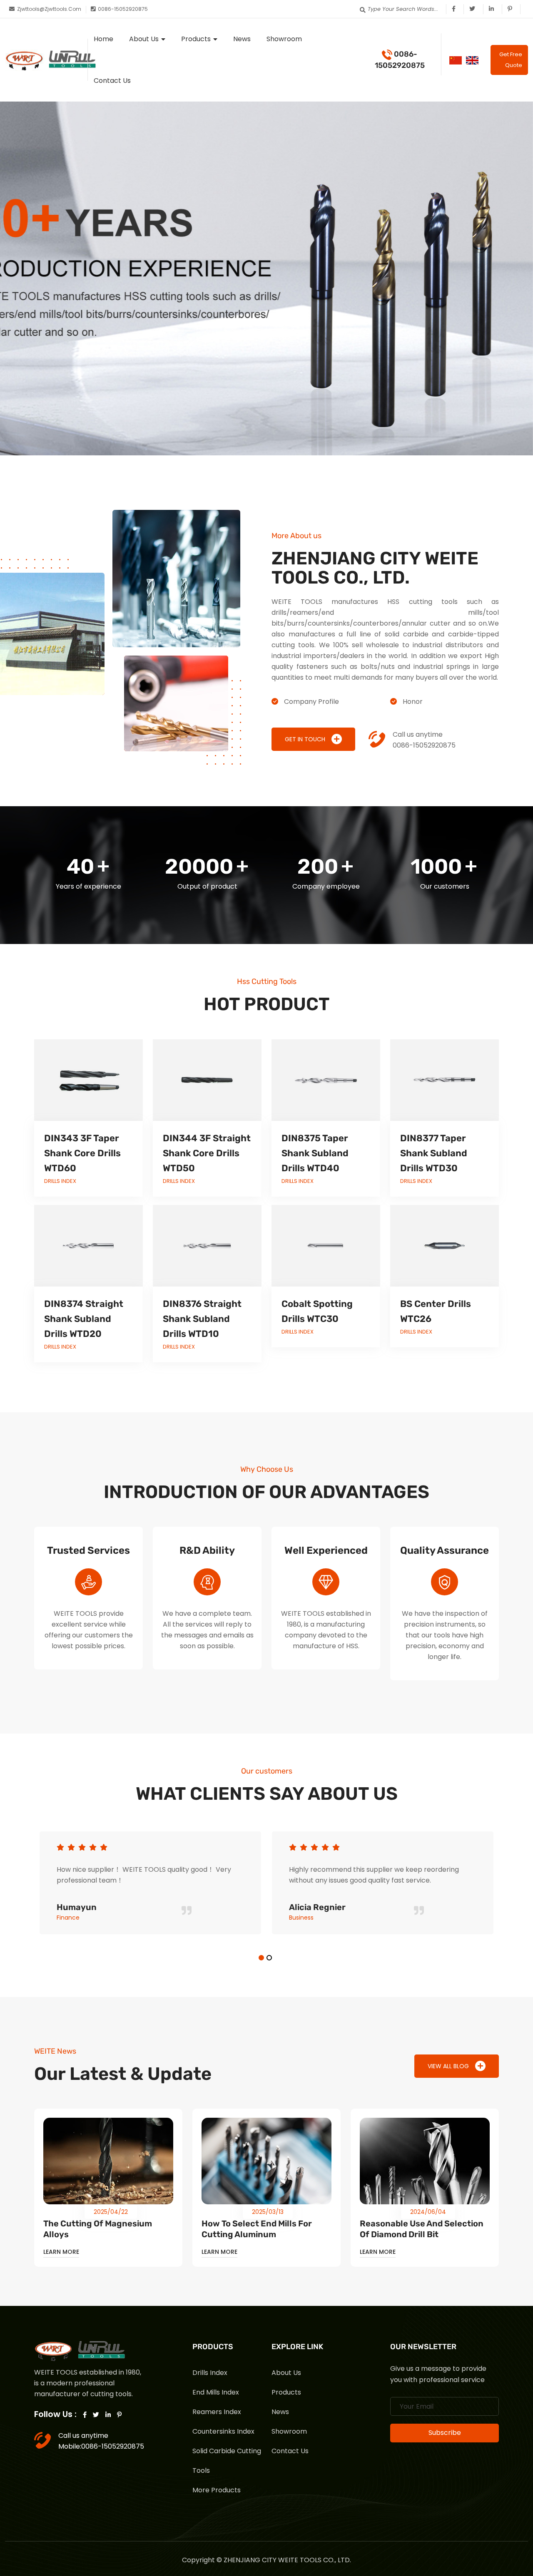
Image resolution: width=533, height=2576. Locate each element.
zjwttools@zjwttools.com (49, 9)
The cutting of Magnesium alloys (98, 2229)
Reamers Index (217, 2412)
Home (103, 39)
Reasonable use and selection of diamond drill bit (422, 2229)
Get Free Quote (511, 60)
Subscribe (445, 2433)
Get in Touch (305, 739)
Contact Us (112, 81)
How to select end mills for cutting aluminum (257, 2229)
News (242, 39)
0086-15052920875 (400, 60)
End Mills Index (216, 2392)
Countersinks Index (223, 2431)
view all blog (448, 2066)
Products (196, 39)
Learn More (61, 2252)
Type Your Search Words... (403, 9)
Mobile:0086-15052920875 (101, 2446)
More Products (217, 2490)
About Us (144, 39)
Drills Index (210, 2373)
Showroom (284, 39)
